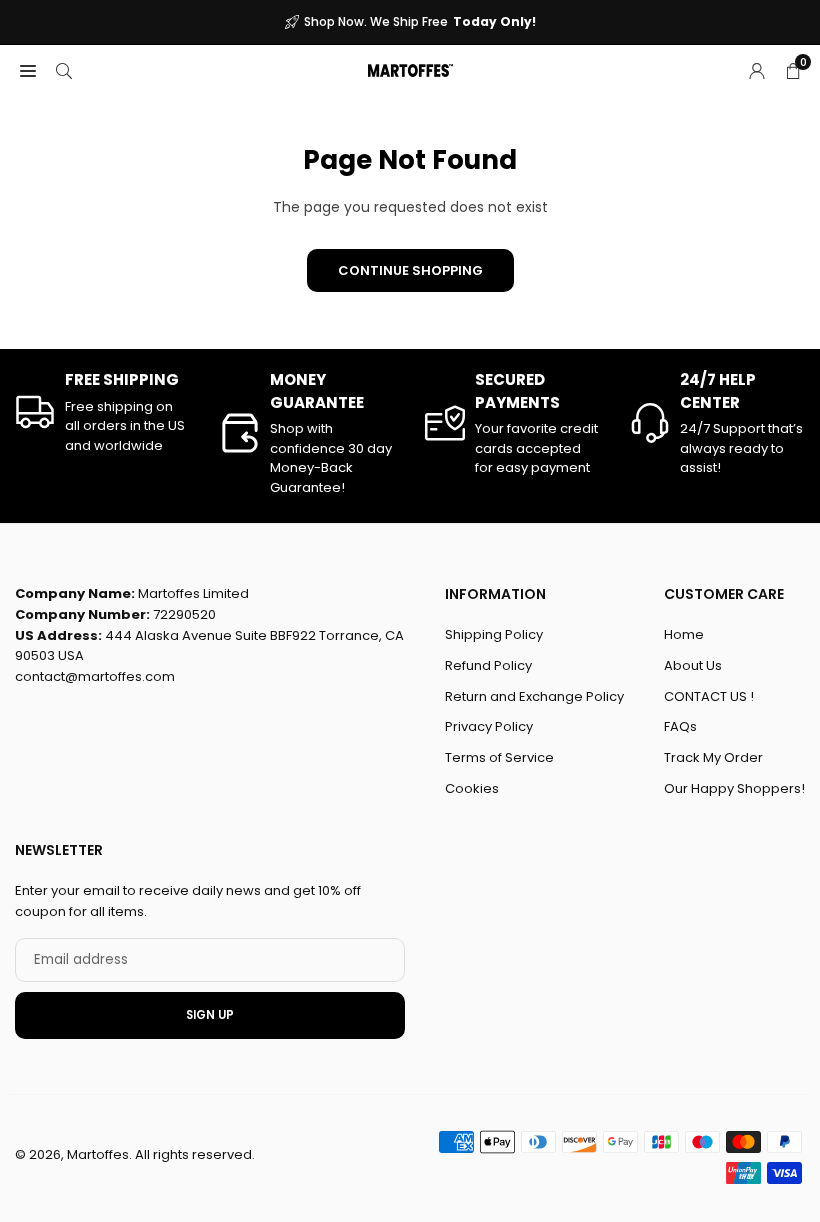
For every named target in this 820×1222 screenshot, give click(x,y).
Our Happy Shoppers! (734, 788)
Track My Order (713, 757)
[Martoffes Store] (410, 68)
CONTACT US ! (709, 696)
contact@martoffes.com (95, 676)
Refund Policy (488, 665)
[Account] (757, 70)
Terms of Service (499, 757)
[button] (793, 70)
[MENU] (28, 70)
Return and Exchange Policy (534, 696)
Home (684, 634)
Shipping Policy (494, 634)
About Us (693, 665)
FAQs (680, 726)
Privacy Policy (489, 726)
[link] (102, 412)
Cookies (472, 788)
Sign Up (210, 1015)
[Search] (64, 70)
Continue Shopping (410, 270)
